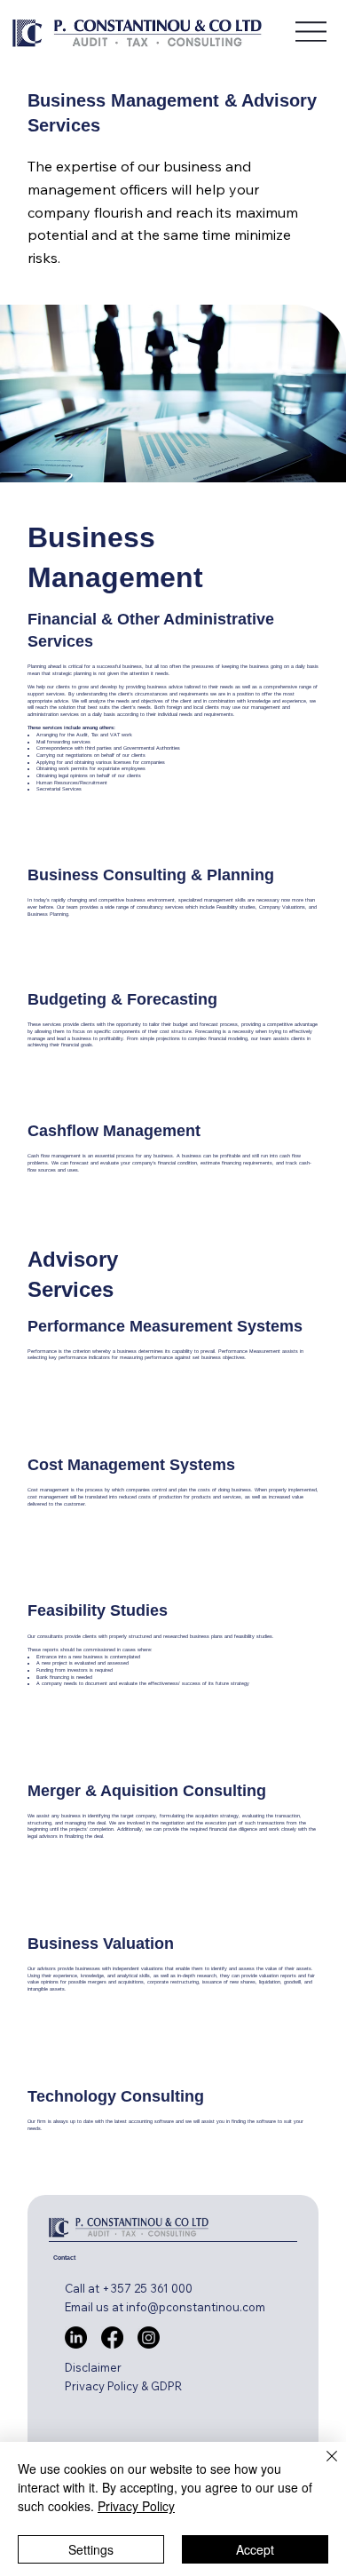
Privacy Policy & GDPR (123, 2386)
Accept (255, 2549)
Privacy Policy (136, 2506)
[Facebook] (112, 2337)
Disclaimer (93, 2367)
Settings (91, 2549)
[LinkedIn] (76, 2337)
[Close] (321, 2467)
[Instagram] (149, 2337)
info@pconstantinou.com (196, 2307)
